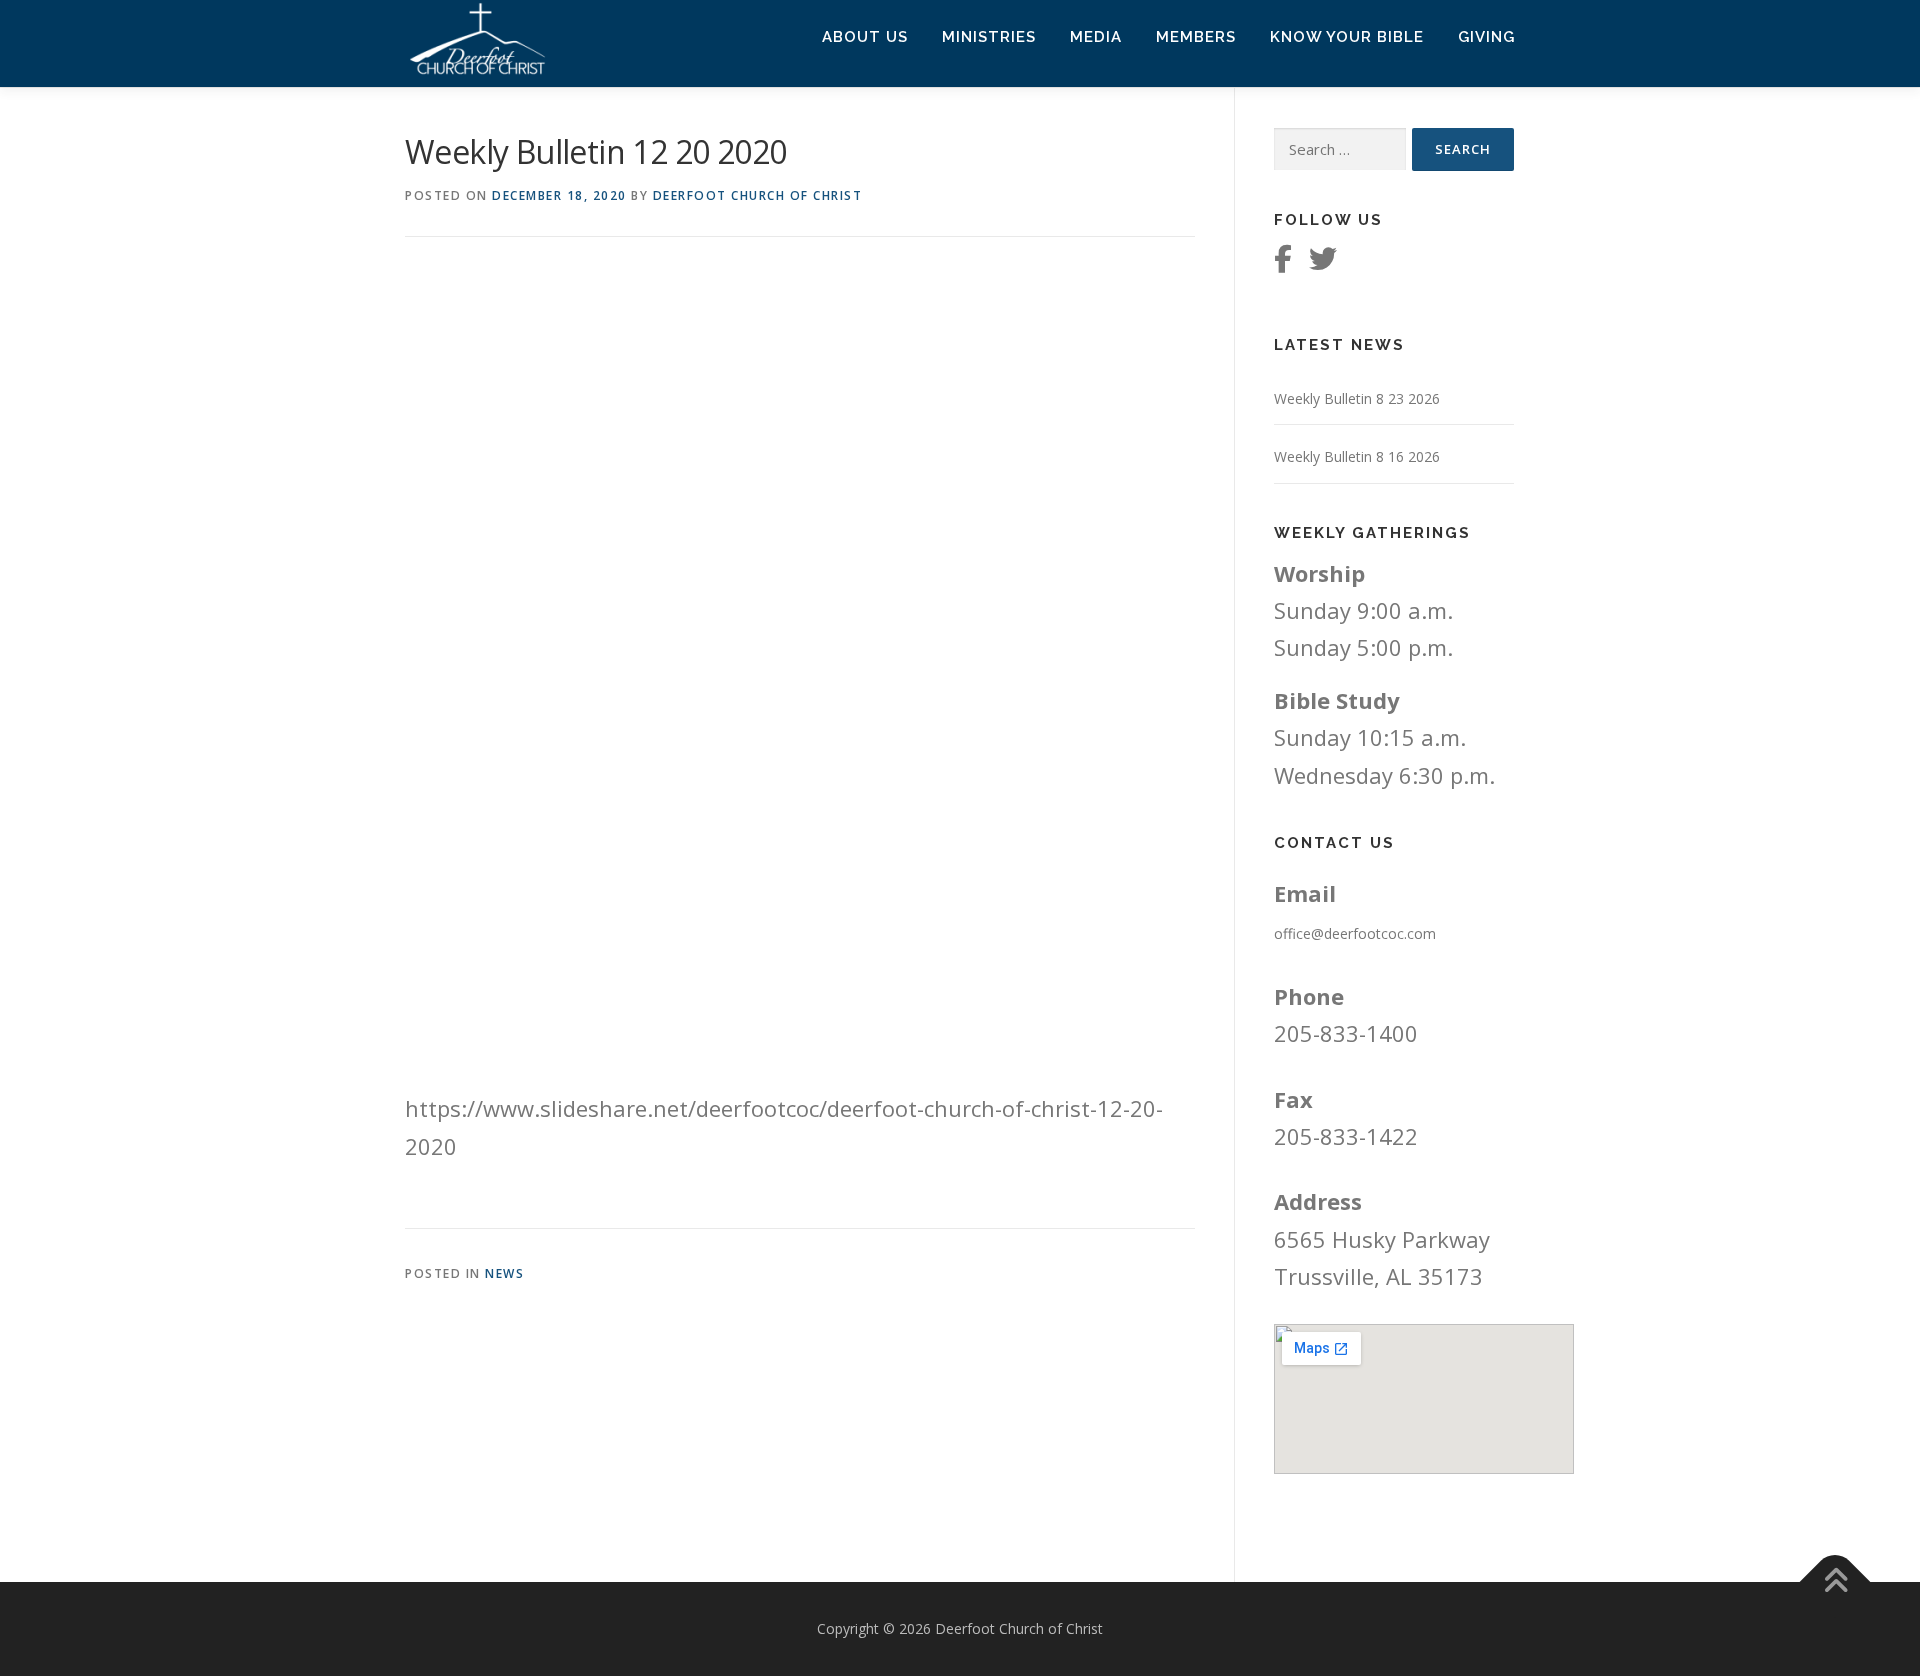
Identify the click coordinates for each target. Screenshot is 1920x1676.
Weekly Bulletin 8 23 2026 (1357, 398)
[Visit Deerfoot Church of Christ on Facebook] (1283, 263)
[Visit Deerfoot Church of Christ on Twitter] (1323, 263)
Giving (1486, 37)
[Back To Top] (1835, 1582)
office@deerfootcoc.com (1355, 933)
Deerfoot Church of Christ (758, 195)
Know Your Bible (1347, 37)
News (504, 1273)
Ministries (989, 37)
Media (1096, 37)
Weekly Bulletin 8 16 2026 (1357, 456)
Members (1196, 37)
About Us (865, 37)
